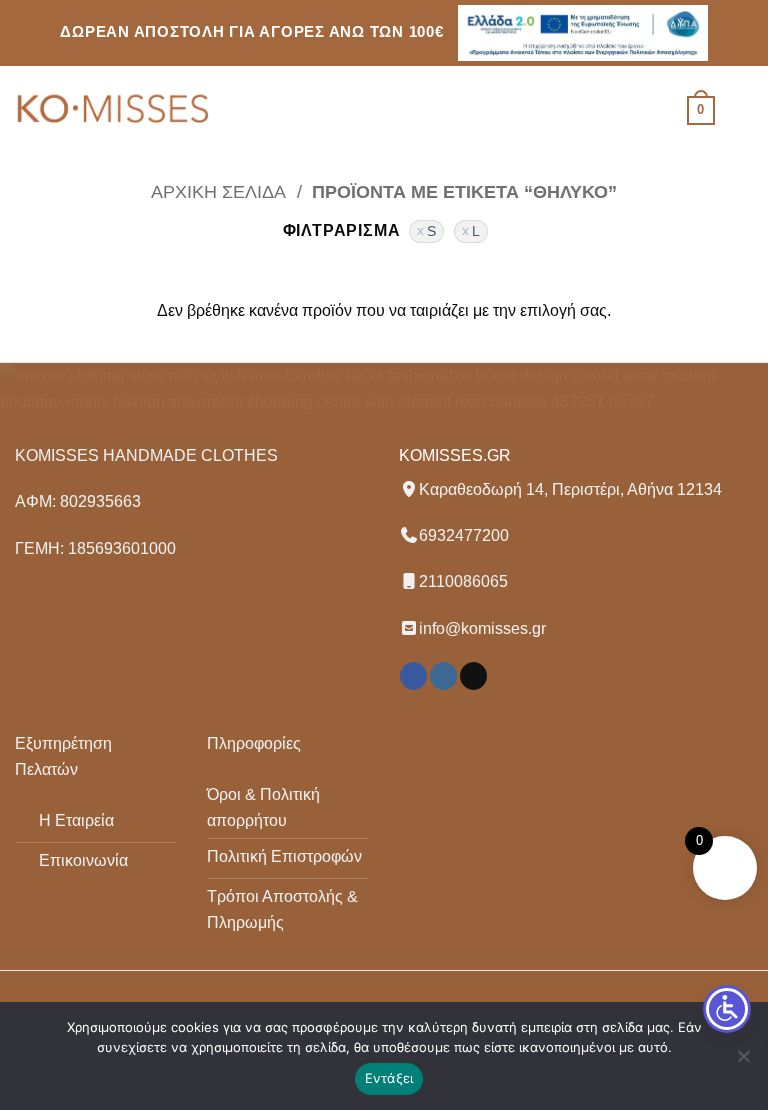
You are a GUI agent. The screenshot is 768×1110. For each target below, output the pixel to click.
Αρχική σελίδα (218, 191)
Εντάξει (389, 1078)
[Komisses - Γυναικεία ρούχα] (115, 111)
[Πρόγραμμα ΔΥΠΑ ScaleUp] (583, 33)
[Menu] (741, 110)
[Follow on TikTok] (473, 676)
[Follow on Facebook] (413, 676)
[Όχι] (743, 1062)
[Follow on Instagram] (443, 676)
